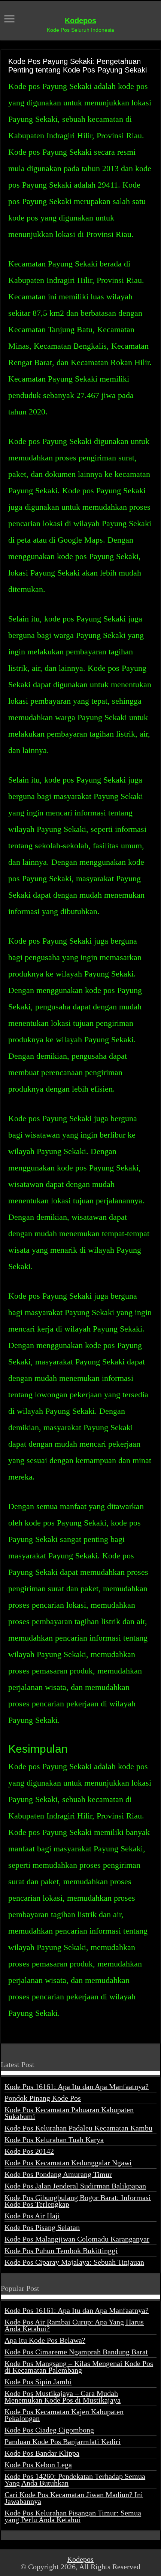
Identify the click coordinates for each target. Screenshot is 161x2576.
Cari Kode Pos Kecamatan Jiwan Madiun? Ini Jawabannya (74, 2498)
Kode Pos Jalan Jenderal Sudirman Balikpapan (75, 2186)
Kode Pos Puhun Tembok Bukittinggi (61, 2250)
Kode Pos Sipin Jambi (38, 2382)
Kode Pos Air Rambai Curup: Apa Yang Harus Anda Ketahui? (74, 2325)
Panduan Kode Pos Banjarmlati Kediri (63, 2441)
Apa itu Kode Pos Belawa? (45, 2340)
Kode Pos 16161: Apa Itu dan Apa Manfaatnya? (77, 2086)
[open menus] (9, 20)
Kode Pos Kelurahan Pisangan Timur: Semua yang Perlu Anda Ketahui (73, 2516)
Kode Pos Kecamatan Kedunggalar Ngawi (68, 2163)
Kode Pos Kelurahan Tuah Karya (54, 2140)
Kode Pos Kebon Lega (38, 2465)
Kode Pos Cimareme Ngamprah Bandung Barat (76, 2352)
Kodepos (80, 21)
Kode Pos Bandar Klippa (42, 2453)
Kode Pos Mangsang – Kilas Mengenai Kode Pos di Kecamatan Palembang (79, 2367)
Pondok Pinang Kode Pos (43, 2098)
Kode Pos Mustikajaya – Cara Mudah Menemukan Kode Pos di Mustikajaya (63, 2397)
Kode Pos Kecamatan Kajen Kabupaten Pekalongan (64, 2415)
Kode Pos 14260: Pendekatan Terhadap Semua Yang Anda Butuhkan (75, 2480)
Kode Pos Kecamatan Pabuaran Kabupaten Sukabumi (69, 2113)
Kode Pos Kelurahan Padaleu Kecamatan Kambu (78, 2128)
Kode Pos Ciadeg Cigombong (49, 2430)
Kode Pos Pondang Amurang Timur (58, 2174)
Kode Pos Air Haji (32, 2216)
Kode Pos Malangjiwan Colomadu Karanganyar (77, 2239)
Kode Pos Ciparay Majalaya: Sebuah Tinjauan (74, 2262)
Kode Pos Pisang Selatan (42, 2227)
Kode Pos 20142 (29, 2151)
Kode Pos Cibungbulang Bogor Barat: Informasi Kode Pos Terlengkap (78, 2201)
